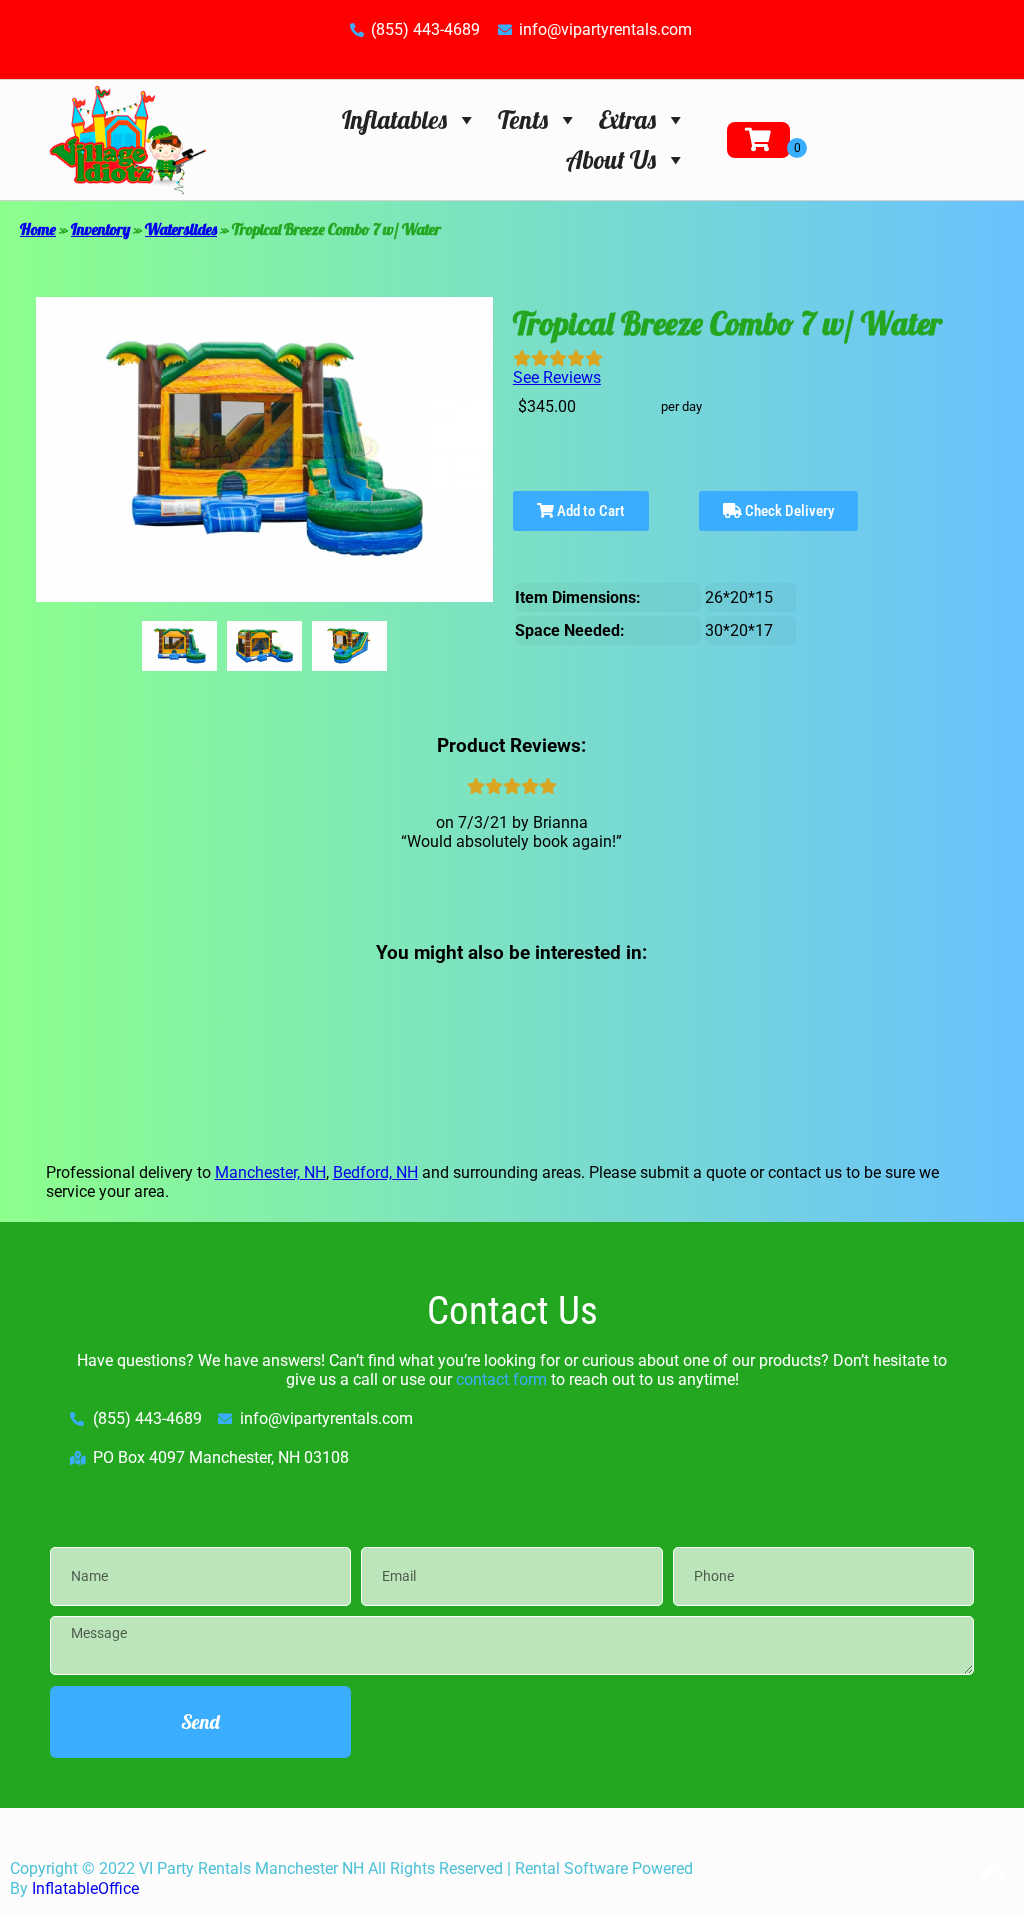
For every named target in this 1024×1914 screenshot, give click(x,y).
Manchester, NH (270, 1172)
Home (38, 229)
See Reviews (557, 377)
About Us (611, 159)
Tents (523, 119)
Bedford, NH (375, 1172)
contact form (501, 1379)
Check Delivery (788, 511)
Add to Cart (589, 511)
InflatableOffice (85, 1888)
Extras (627, 119)
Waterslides (181, 229)
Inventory (100, 229)
